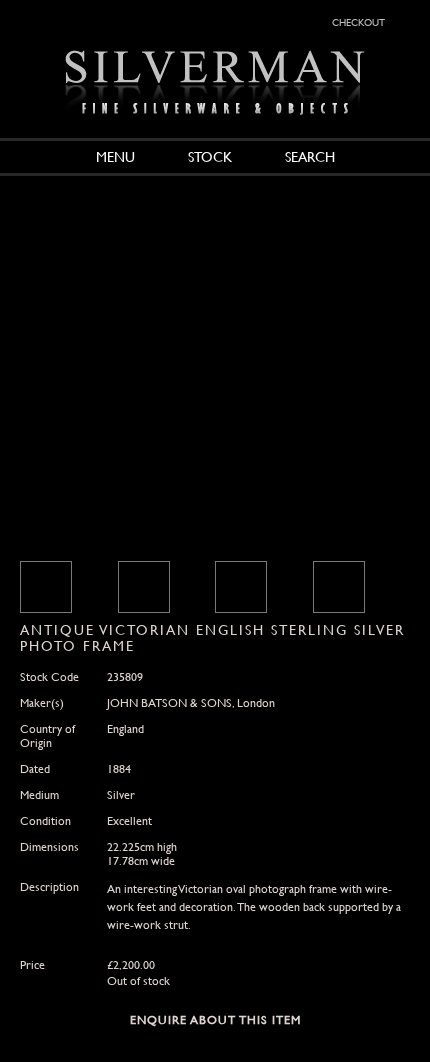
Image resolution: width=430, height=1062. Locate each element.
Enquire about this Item (215, 1020)
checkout (358, 21)
